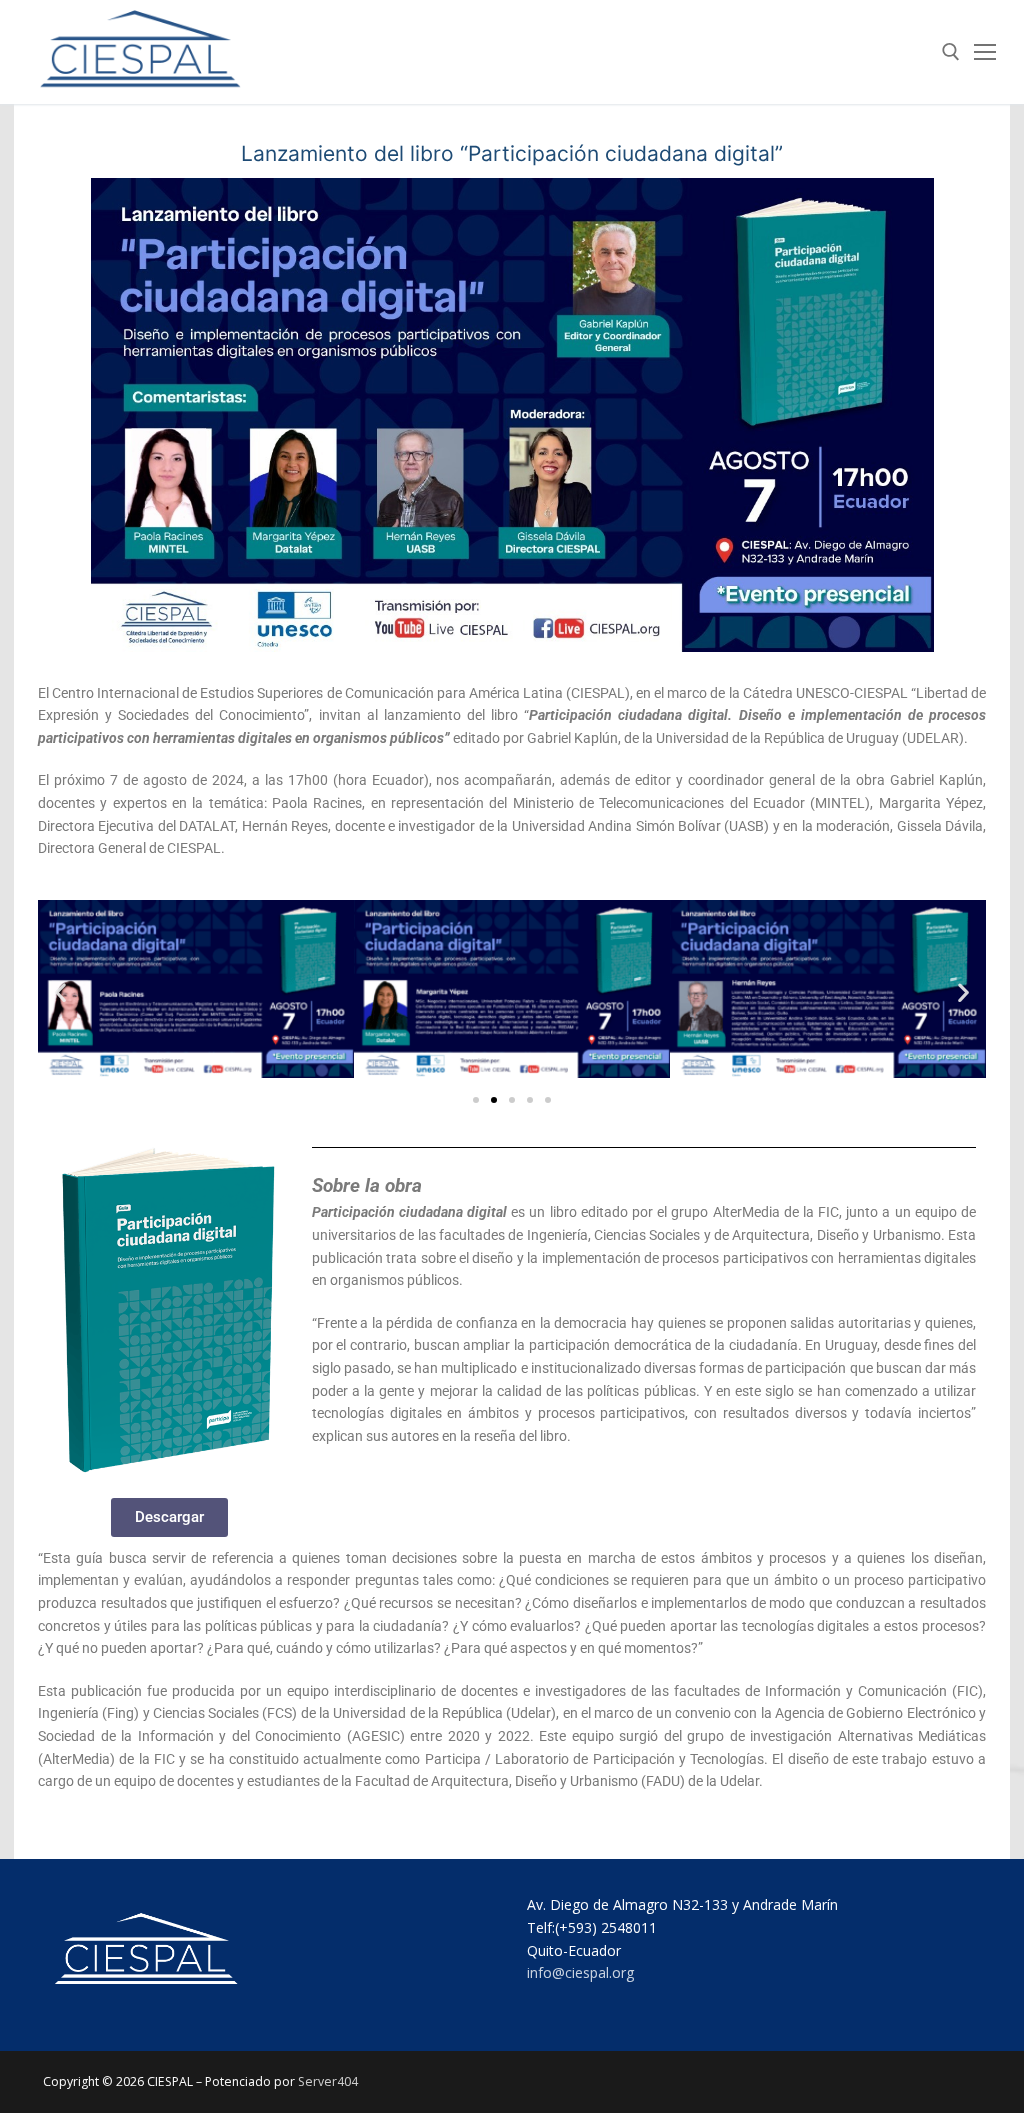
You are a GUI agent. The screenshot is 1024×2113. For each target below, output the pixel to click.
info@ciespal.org (580, 1972)
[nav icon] (985, 52)
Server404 (328, 2081)
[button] (60, 991)
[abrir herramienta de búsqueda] (951, 52)
